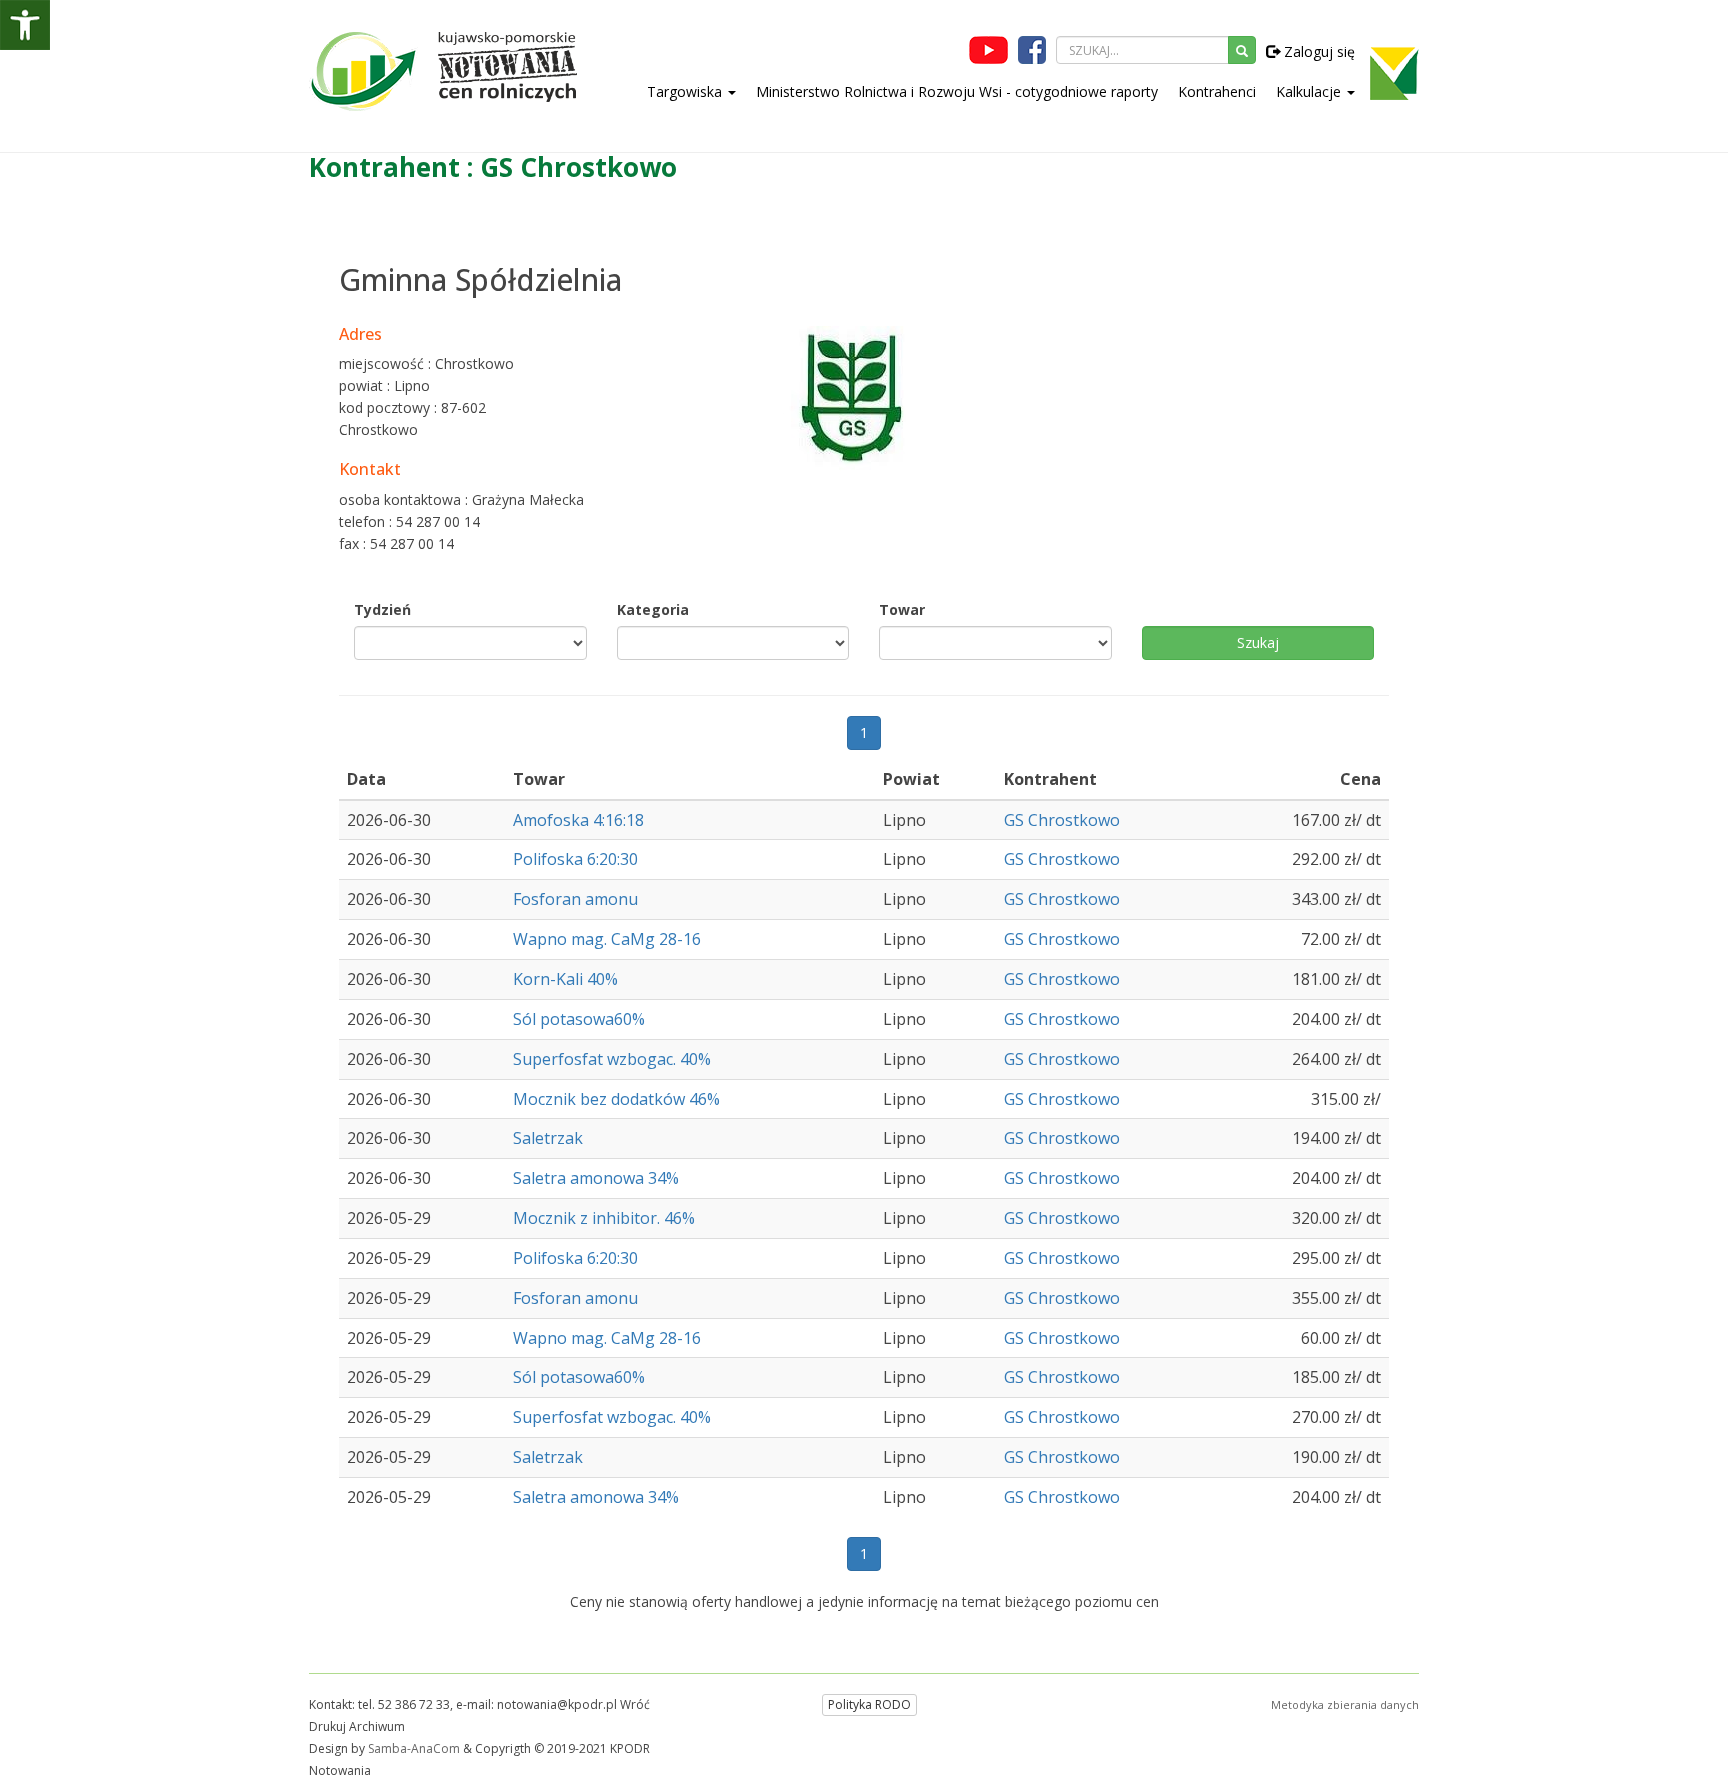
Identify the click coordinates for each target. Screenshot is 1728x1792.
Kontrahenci (1217, 91)
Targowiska (686, 91)
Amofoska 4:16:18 (578, 820)
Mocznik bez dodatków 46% (616, 1099)
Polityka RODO (869, 1704)
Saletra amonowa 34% (596, 1178)
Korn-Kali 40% (565, 979)
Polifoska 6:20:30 (575, 859)
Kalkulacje (1310, 91)
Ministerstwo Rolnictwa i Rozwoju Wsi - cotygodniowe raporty (957, 91)
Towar (902, 609)
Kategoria (653, 609)
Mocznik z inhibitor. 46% (604, 1218)
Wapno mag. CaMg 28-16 (607, 939)
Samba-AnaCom (414, 1748)
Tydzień (382, 609)
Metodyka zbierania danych (1345, 1704)
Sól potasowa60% (579, 1019)
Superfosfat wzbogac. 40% (612, 1059)
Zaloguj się (1317, 51)
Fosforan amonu (575, 899)
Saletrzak (548, 1138)
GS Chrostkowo (1062, 820)
